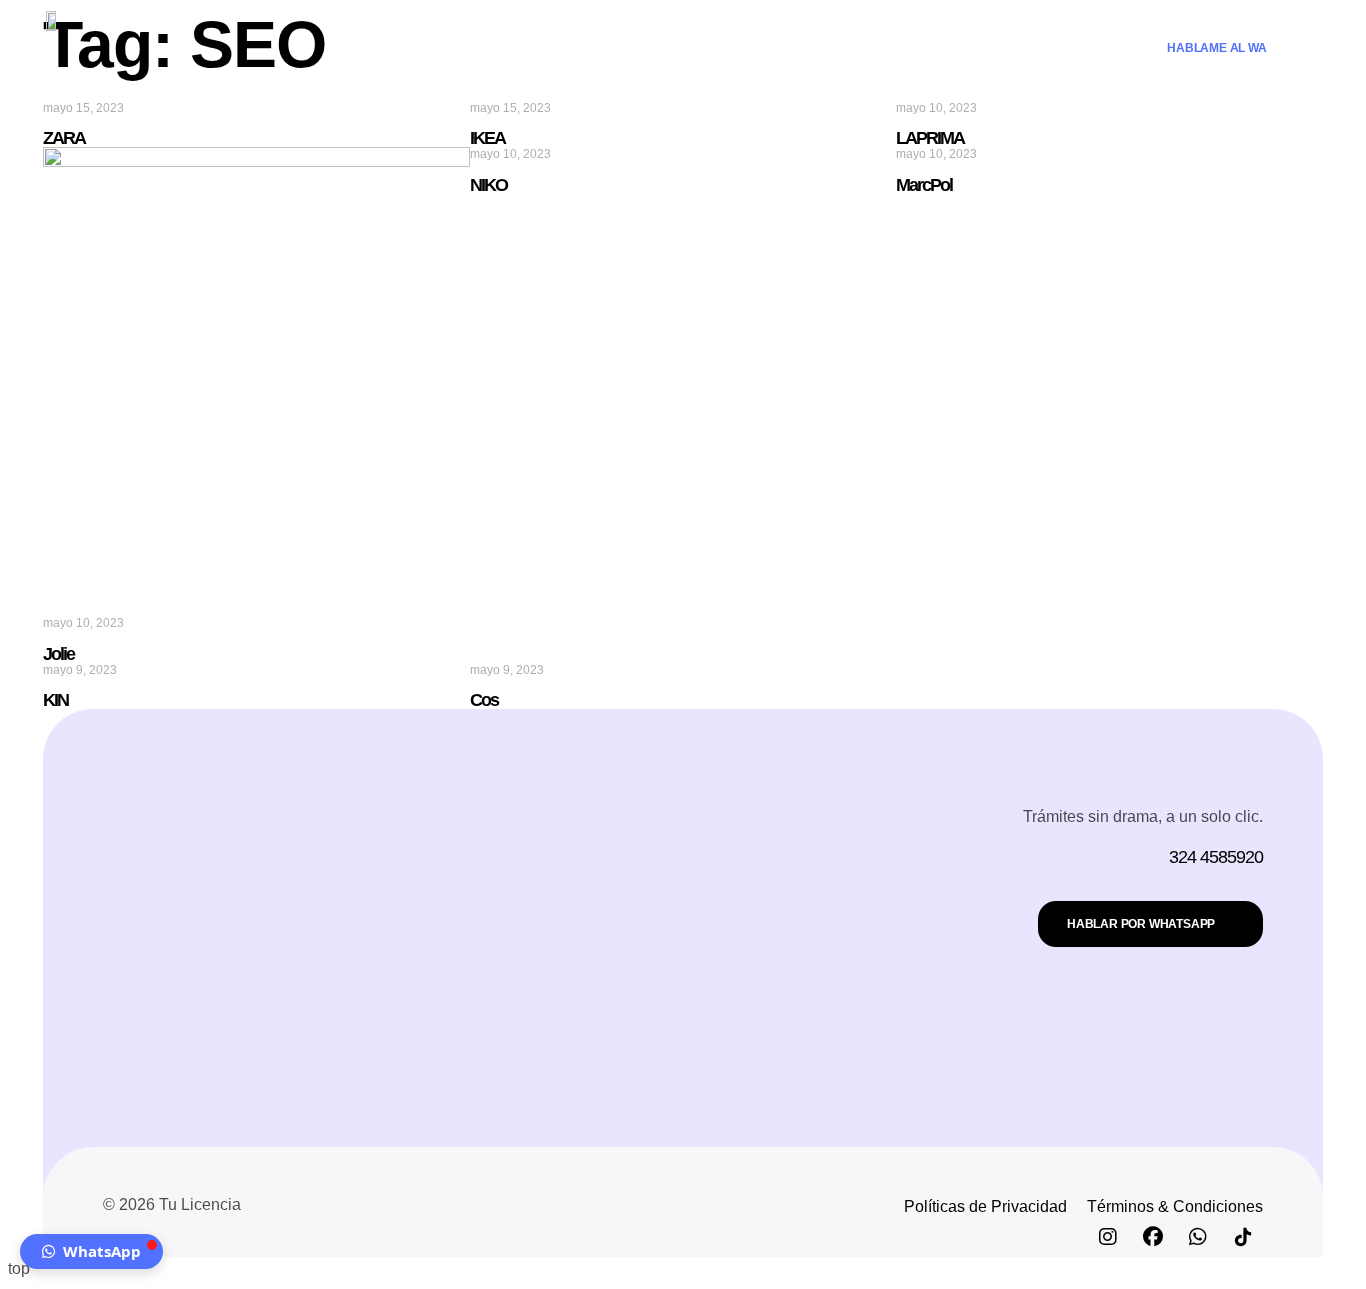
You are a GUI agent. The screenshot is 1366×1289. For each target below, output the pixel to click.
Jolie (58, 654)
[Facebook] (1153, 1237)
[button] (91, 1251)
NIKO (488, 185)
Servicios (658, 47)
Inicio (577, 47)
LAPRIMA (930, 138)
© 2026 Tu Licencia (172, 1204)
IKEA (487, 138)
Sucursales (764, 47)
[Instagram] (1108, 1237)
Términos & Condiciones (1175, 1206)
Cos (484, 700)
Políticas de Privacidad (985, 1206)
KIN (55, 700)
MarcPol (924, 185)
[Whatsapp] (1198, 1237)
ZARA (64, 138)
